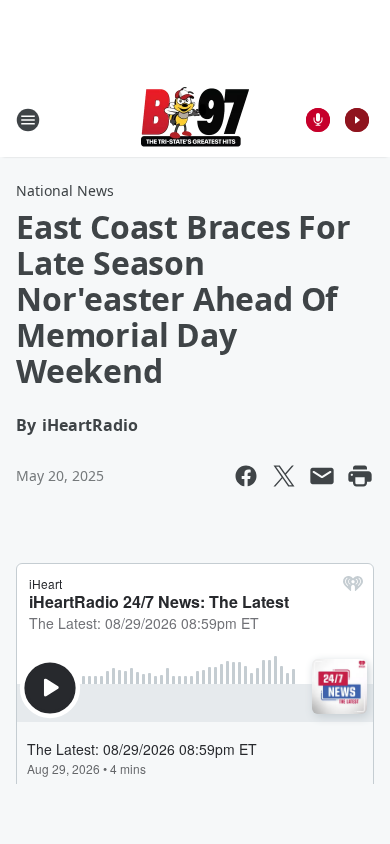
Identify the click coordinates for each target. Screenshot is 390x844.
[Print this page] (360, 476)
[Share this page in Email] (322, 476)
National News (65, 190)
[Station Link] (195, 119)
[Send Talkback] (318, 120)
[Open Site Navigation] (28, 120)
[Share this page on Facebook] (246, 476)
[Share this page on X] (284, 476)
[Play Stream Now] (357, 120)
